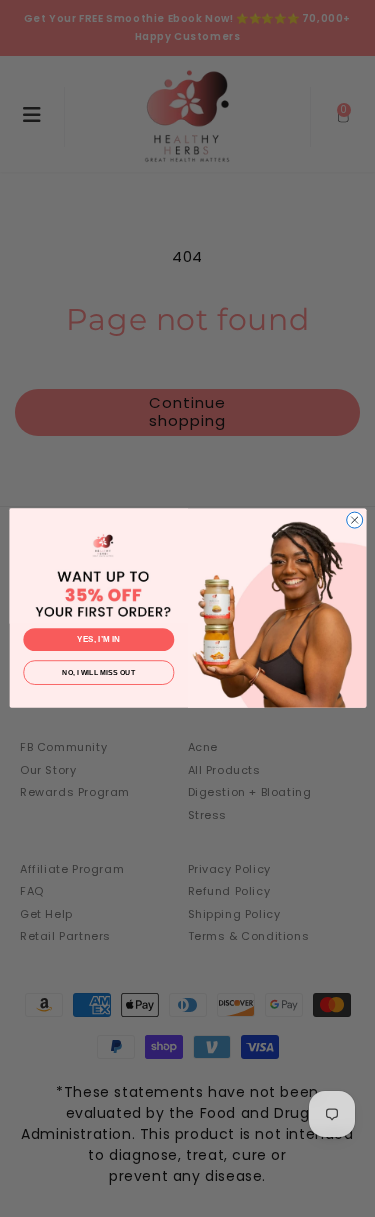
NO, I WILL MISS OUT (98, 673)
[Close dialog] (354, 520)
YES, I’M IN (98, 640)
